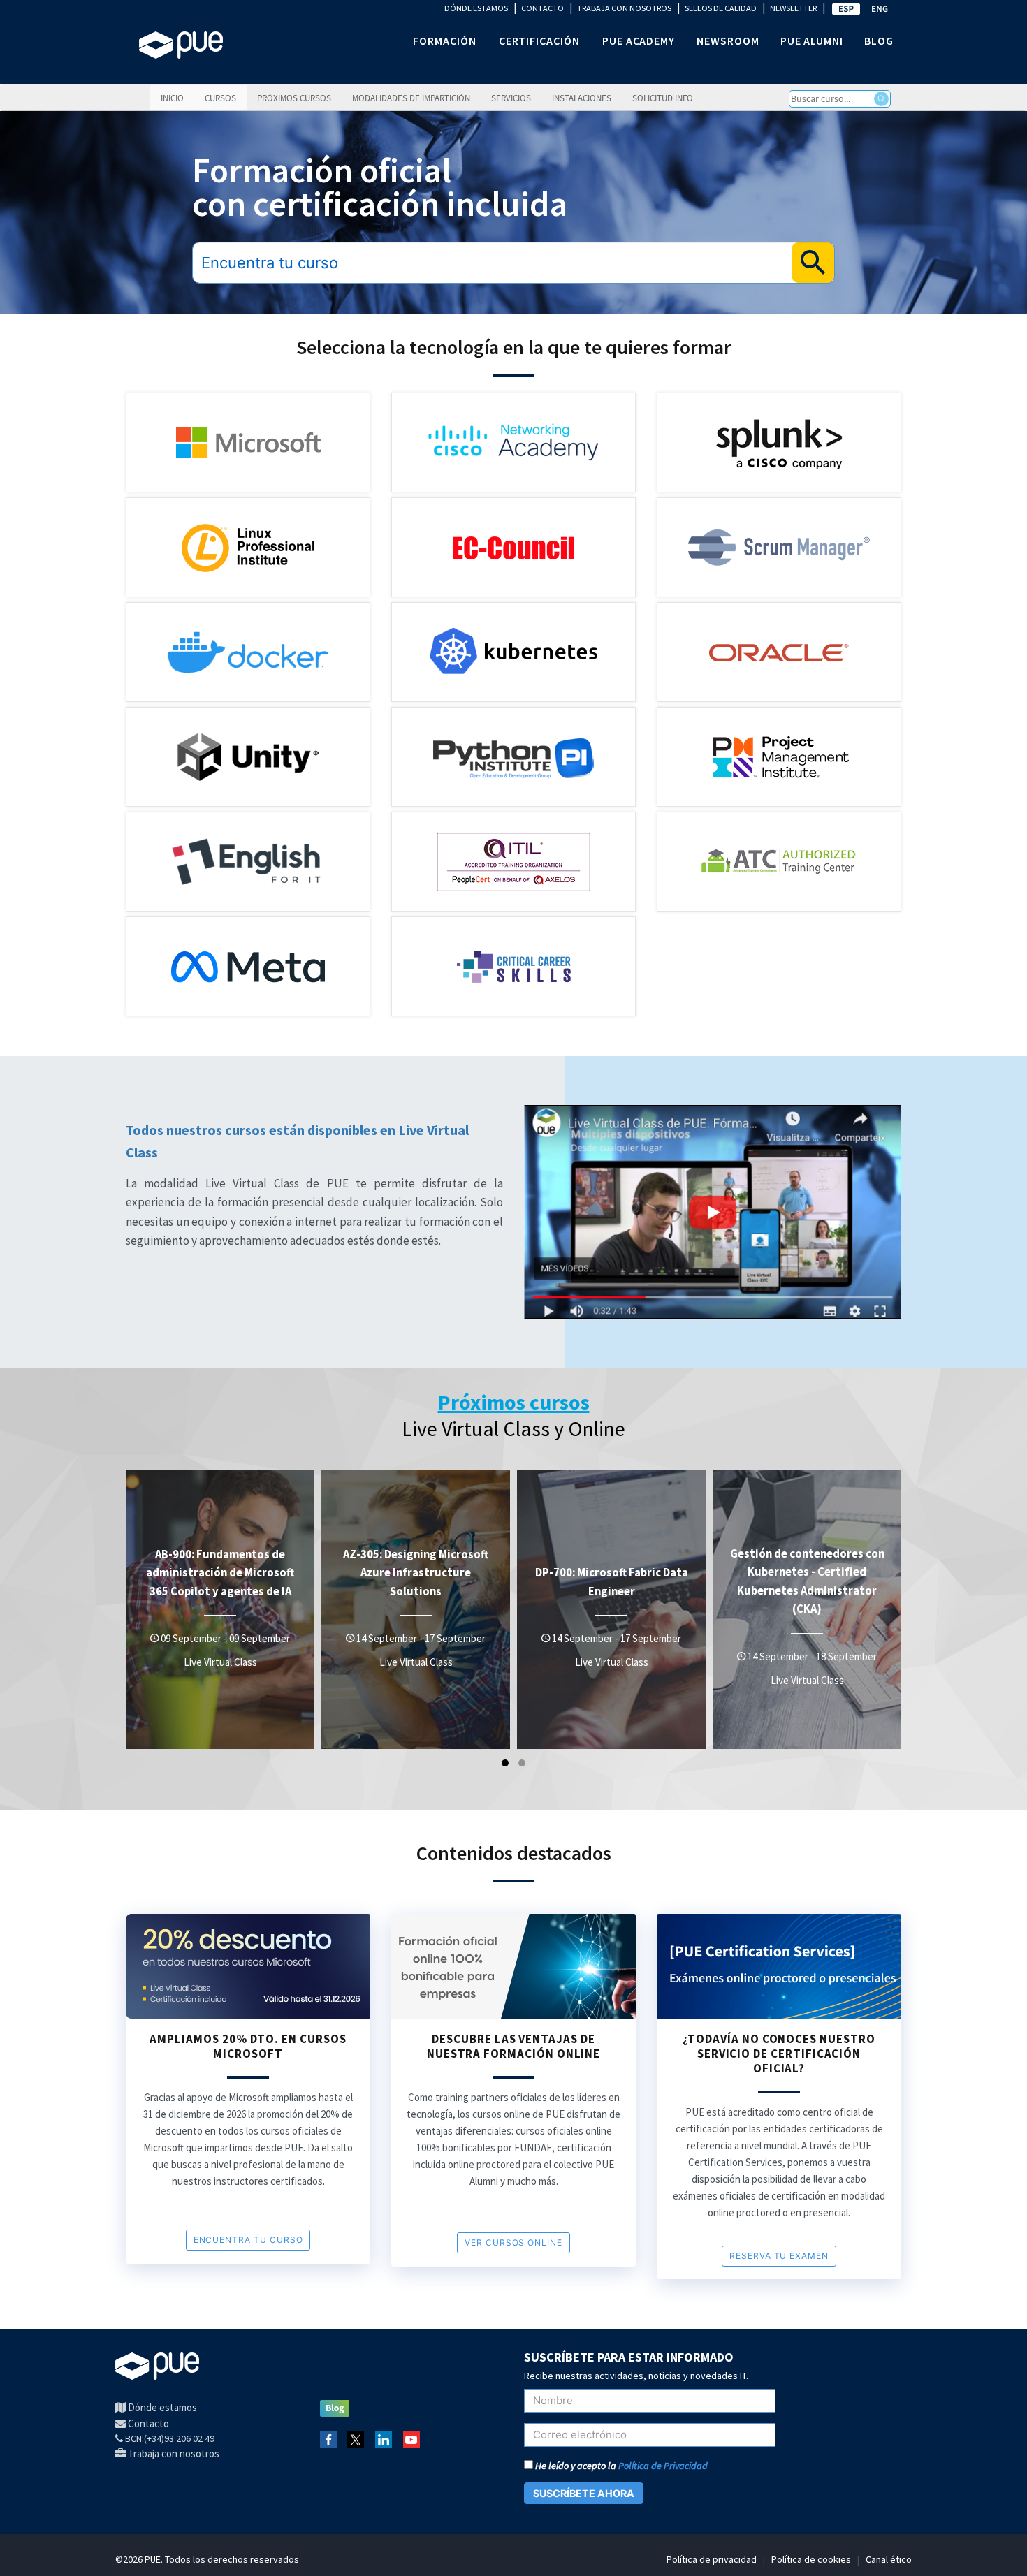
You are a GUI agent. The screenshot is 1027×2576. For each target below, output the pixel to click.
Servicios (511, 98)
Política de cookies (811, 2559)
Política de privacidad (712, 2559)
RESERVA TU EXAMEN (779, 2256)
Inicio (172, 98)
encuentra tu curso (248, 2240)
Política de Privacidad (663, 2466)
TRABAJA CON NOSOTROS (624, 8)
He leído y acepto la (620, 2466)
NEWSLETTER (793, 8)
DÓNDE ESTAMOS (476, 8)
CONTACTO (542, 8)
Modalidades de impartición (411, 98)
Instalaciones (582, 98)
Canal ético (889, 2559)
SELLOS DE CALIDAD (721, 8)
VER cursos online (513, 2242)
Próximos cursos (294, 98)
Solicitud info (663, 98)
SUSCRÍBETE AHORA (584, 2493)
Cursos (220, 98)
